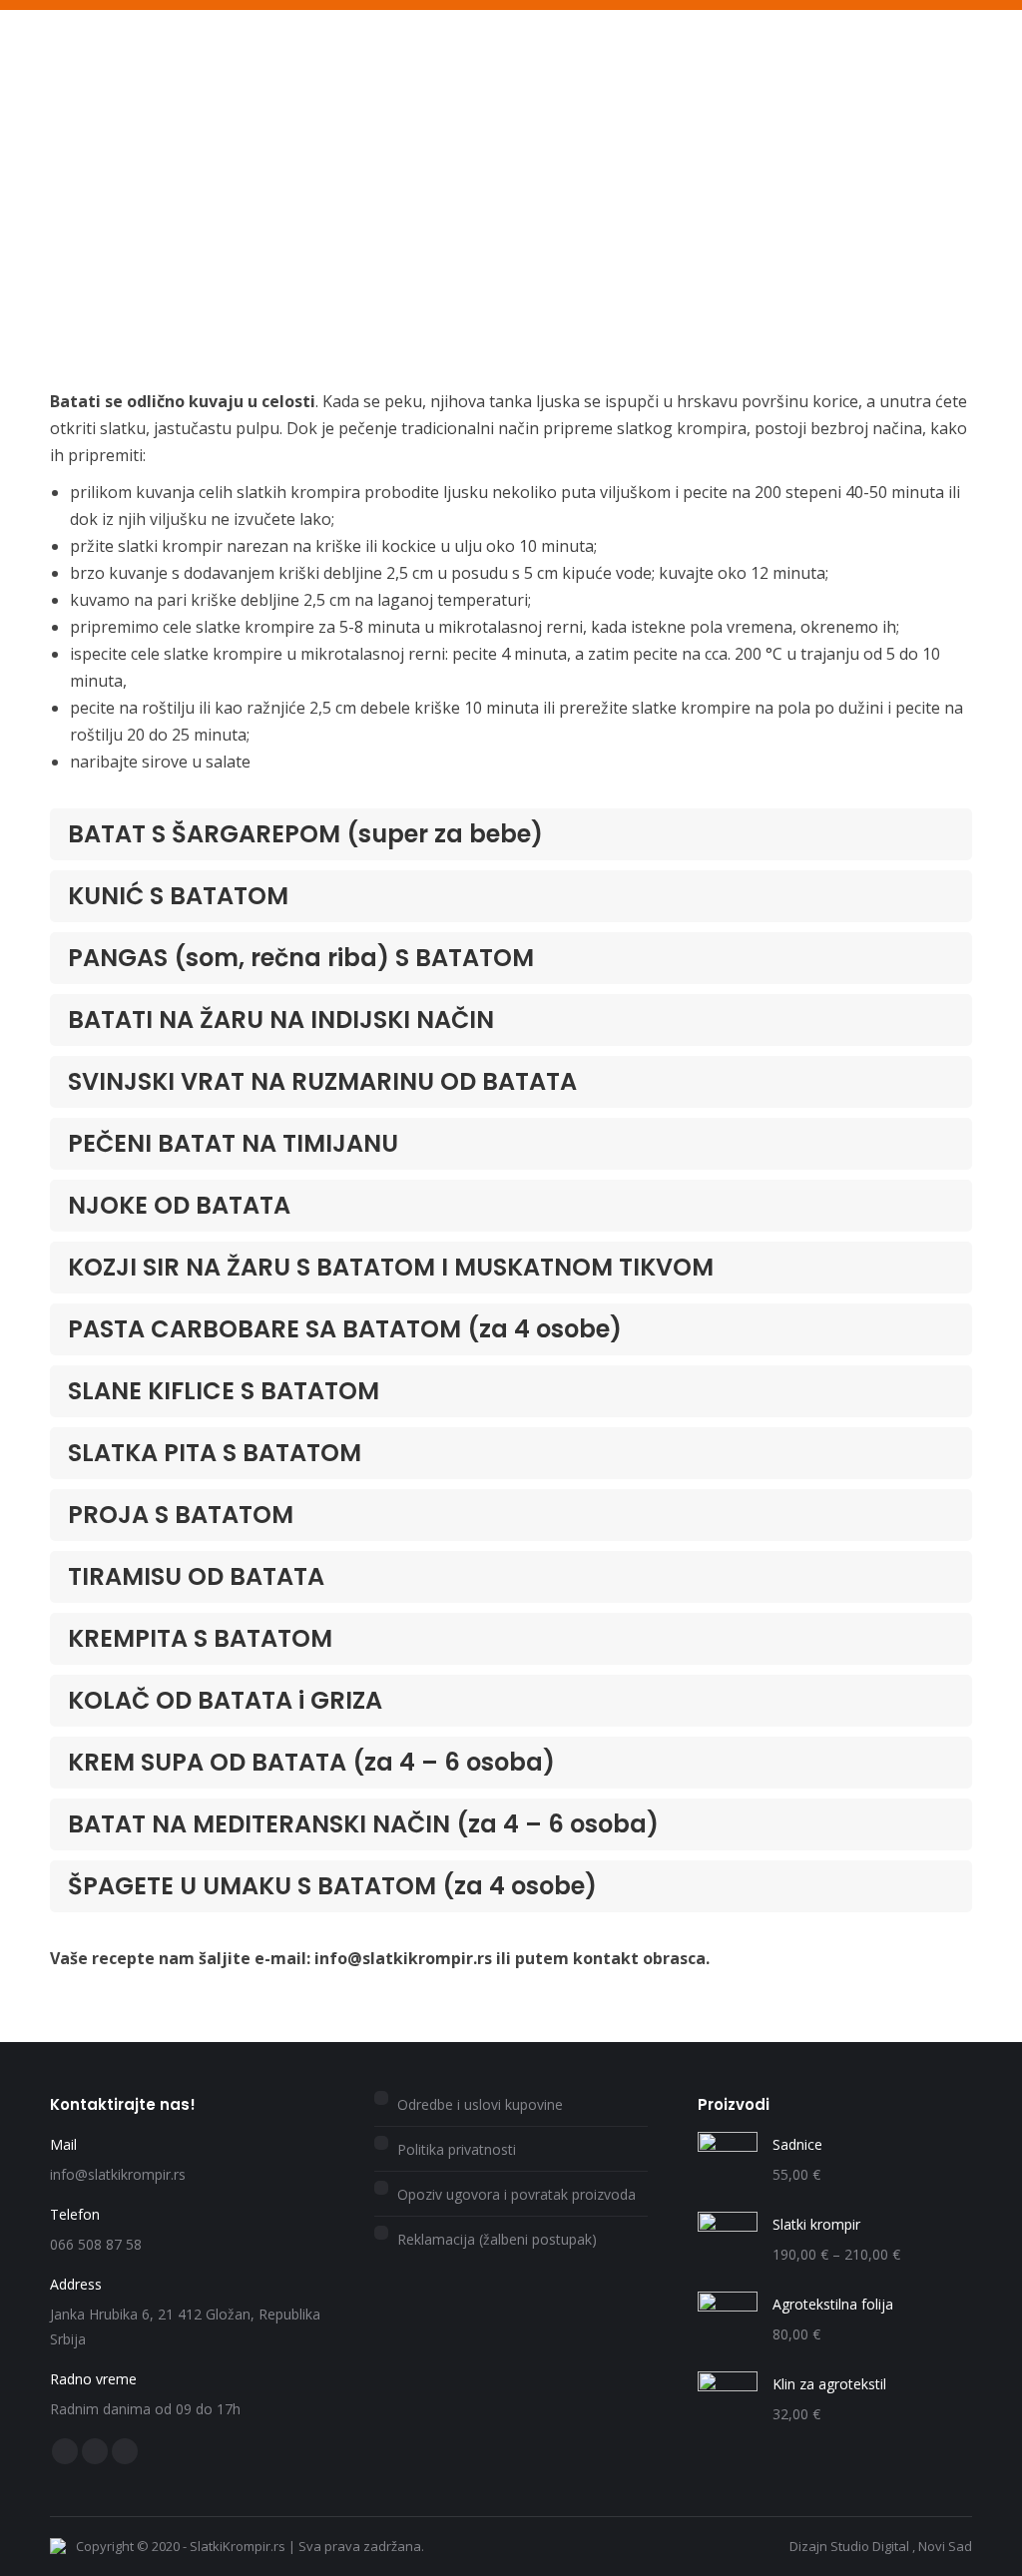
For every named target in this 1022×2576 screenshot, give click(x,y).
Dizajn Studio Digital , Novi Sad (881, 2546)
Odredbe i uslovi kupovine (480, 2104)
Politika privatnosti (457, 2149)
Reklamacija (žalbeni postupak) (497, 2239)
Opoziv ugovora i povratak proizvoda (516, 2194)
